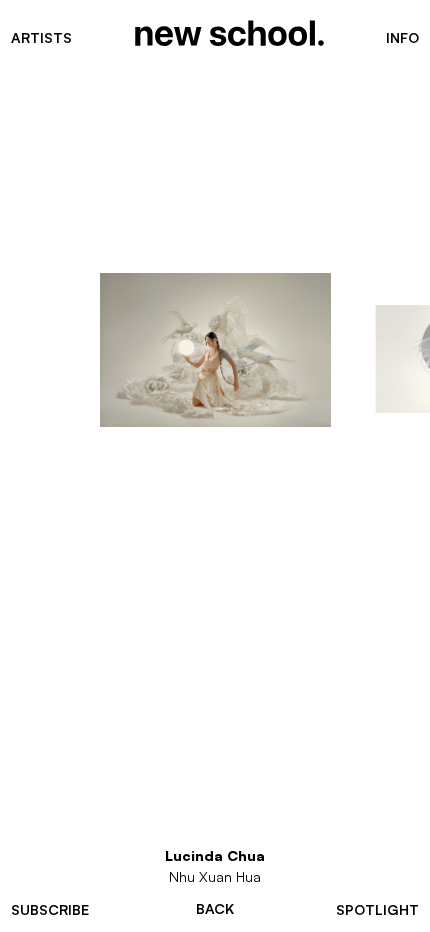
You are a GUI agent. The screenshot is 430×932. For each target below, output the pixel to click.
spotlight (377, 909)
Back (215, 909)
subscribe (50, 909)
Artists (41, 38)
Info (402, 38)
